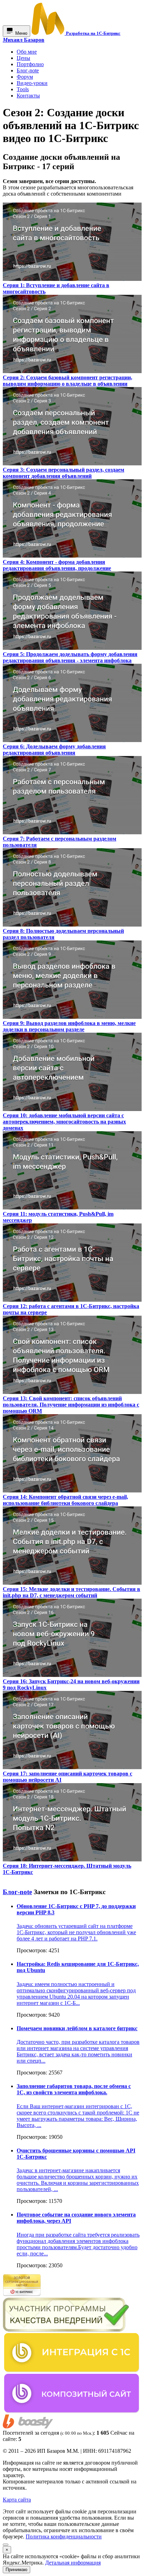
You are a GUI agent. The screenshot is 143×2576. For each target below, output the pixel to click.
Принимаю (16, 2570)
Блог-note (17, 1892)
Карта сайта (17, 2500)
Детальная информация (73, 2563)
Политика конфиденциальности (64, 2536)
